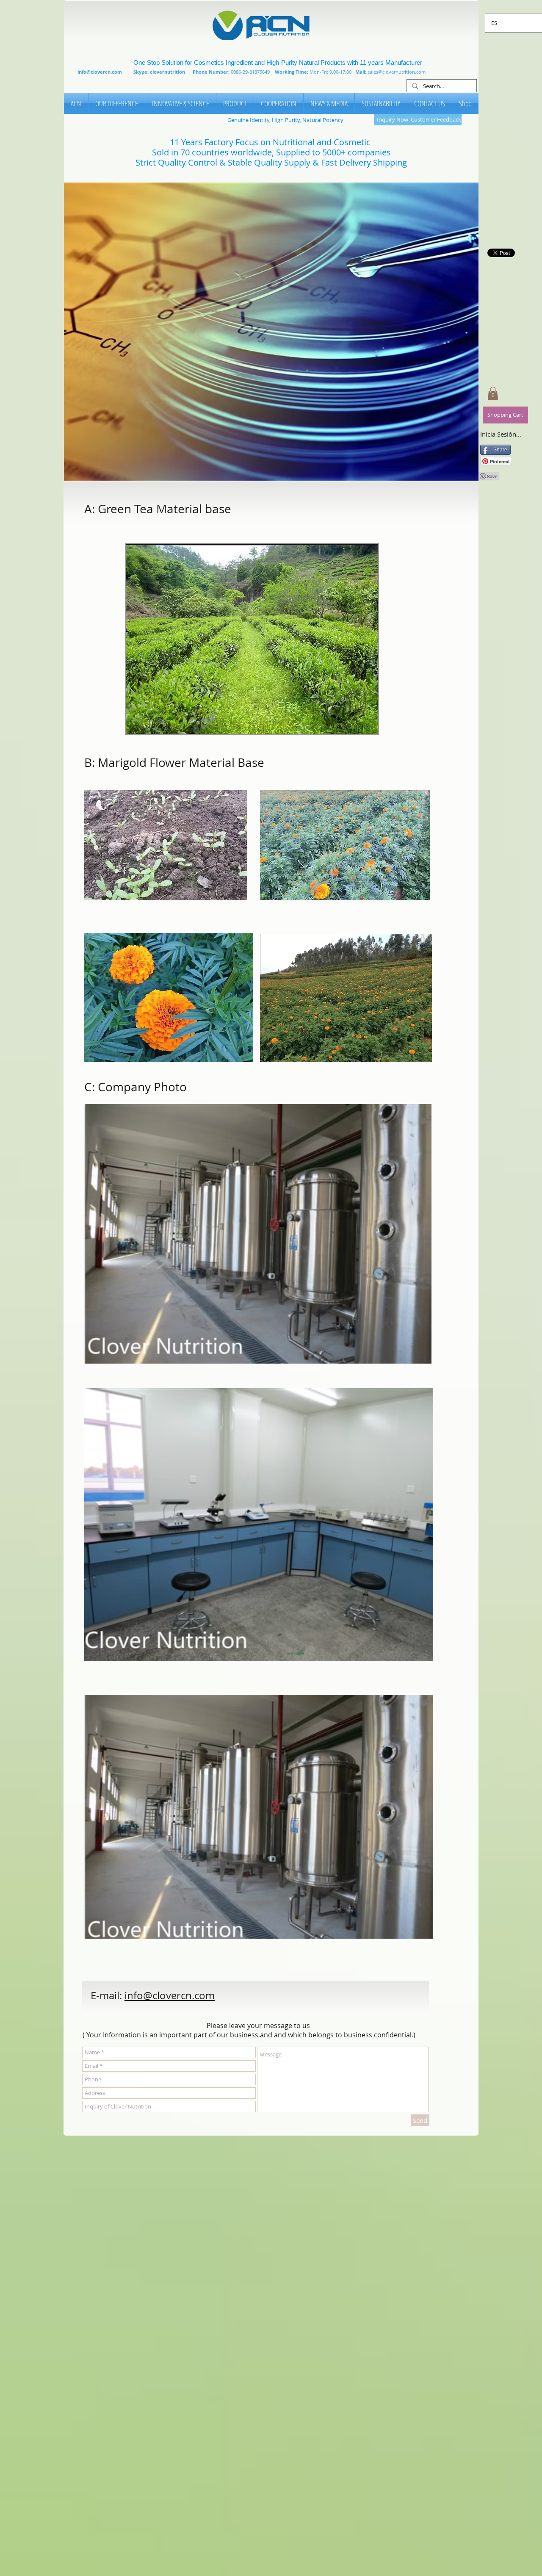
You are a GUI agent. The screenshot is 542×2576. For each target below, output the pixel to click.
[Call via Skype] (319, 2000)
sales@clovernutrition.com (397, 72)
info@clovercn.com (100, 72)
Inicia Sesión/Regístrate (501, 434)
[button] (271, 332)
